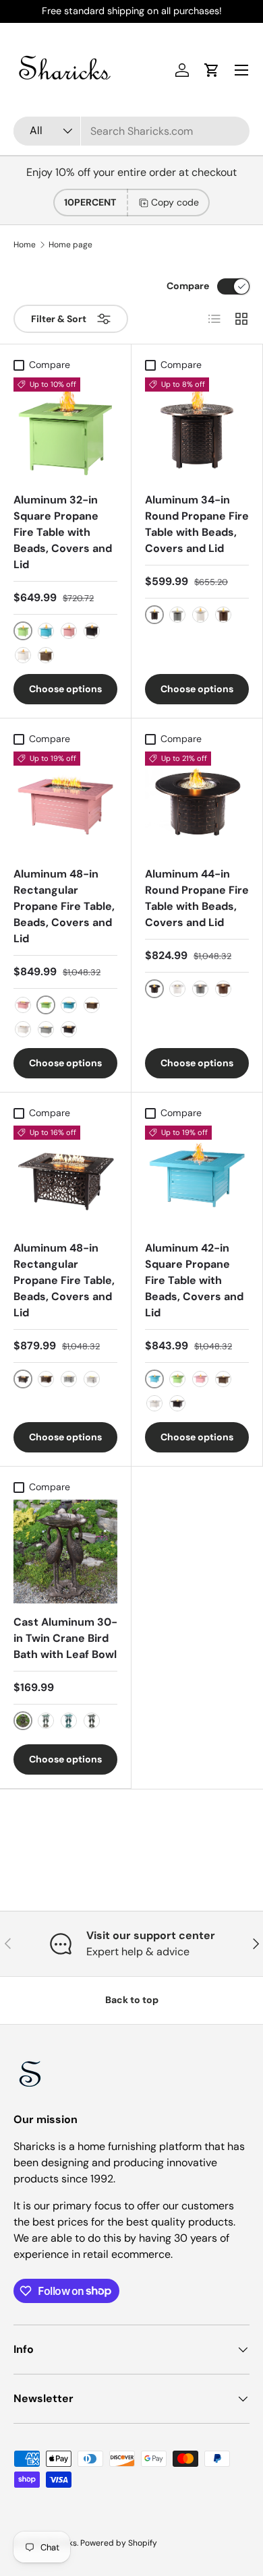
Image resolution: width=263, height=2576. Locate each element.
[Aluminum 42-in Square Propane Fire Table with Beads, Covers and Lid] (197, 1177)
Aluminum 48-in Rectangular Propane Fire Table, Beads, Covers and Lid (64, 906)
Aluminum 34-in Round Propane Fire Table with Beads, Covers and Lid (197, 524)
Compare (188, 286)
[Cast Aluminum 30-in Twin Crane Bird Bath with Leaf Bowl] (65, 1552)
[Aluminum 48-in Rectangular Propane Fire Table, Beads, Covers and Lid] (65, 803)
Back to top (132, 2000)
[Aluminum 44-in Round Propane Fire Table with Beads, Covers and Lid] (197, 803)
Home (25, 245)
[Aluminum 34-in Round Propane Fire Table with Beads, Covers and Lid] (197, 429)
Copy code (175, 202)
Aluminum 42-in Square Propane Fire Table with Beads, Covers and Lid (194, 1280)
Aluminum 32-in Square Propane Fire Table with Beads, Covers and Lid (63, 532)
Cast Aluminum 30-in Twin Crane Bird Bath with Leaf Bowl (65, 1638)
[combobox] (131, 131)
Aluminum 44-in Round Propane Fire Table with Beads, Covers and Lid (197, 898)
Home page (70, 245)
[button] (212, 70)
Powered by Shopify (119, 2543)
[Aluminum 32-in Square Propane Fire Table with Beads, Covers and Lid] (65, 429)
